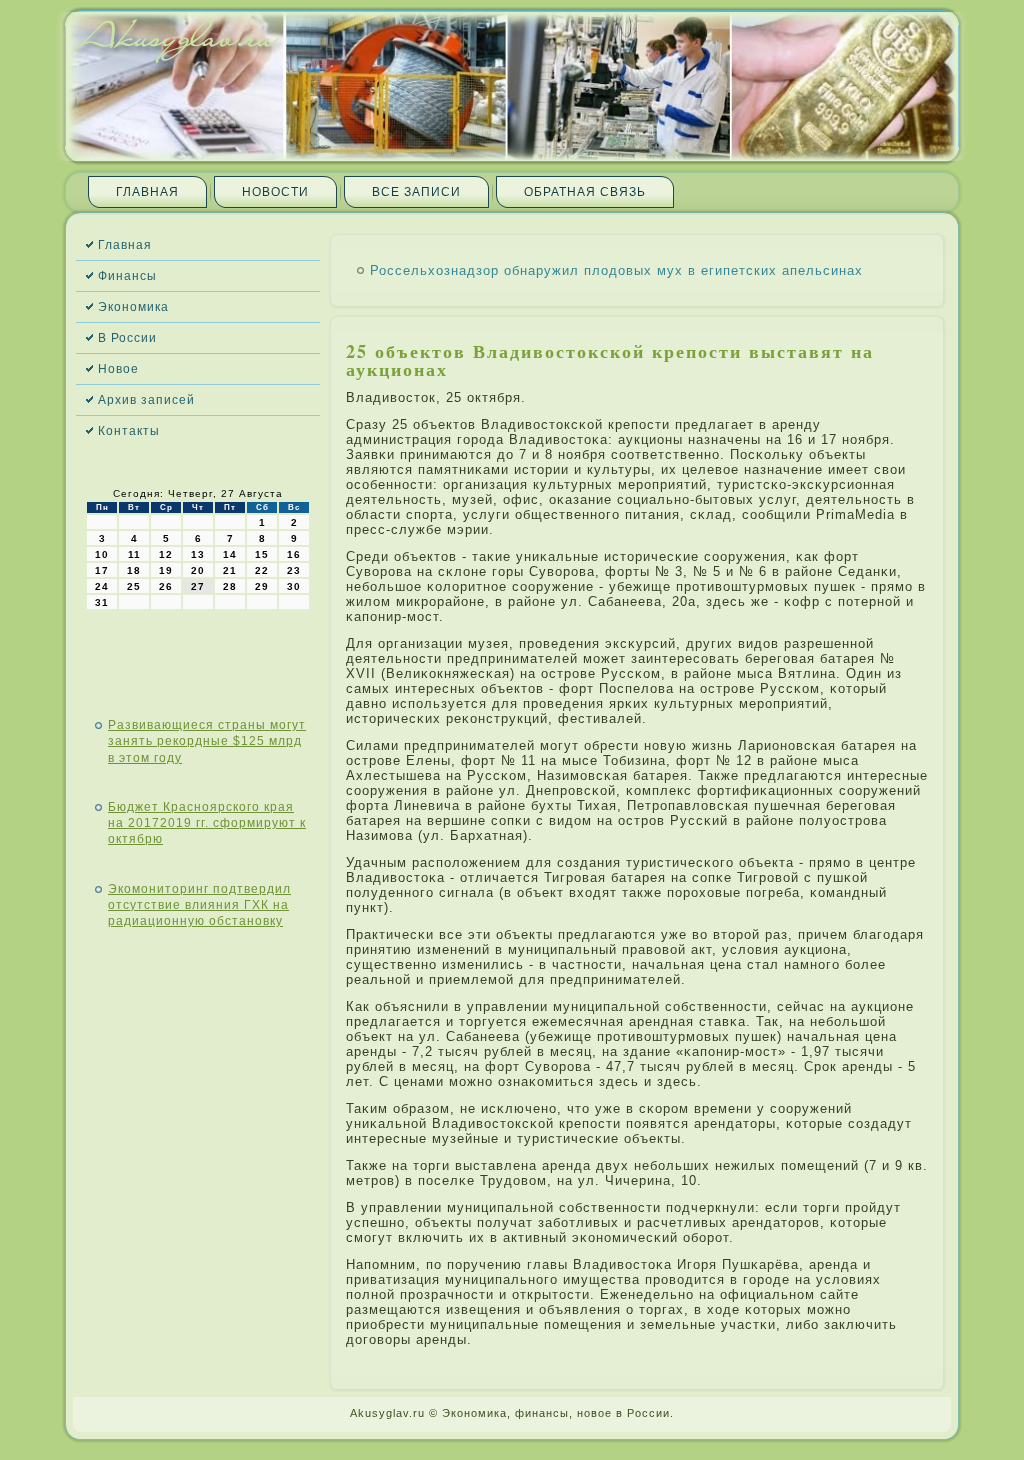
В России (127, 338)
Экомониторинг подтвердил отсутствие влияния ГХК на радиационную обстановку (199, 905)
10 (102, 554)
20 (198, 570)
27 (198, 586)
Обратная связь (585, 192)
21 (230, 570)
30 (294, 586)
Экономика (133, 307)
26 (166, 586)
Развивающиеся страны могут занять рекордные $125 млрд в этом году (207, 741)
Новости (275, 192)
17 (102, 570)
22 (262, 570)
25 (134, 586)
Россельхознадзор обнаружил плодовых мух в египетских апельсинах (616, 270)
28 (230, 586)
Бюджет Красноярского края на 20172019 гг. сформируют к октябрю (207, 823)
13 (198, 554)
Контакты (129, 431)
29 (262, 586)
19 (166, 570)
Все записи (416, 192)
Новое (118, 369)
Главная (147, 192)
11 (134, 554)
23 (294, 570)
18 (134, 570)
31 (102, 602)
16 (294, 554)
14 (230, 554)
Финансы (127, 276)
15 (262, 554)
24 (102, 586)
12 (166, 554)
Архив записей (146, 400)
